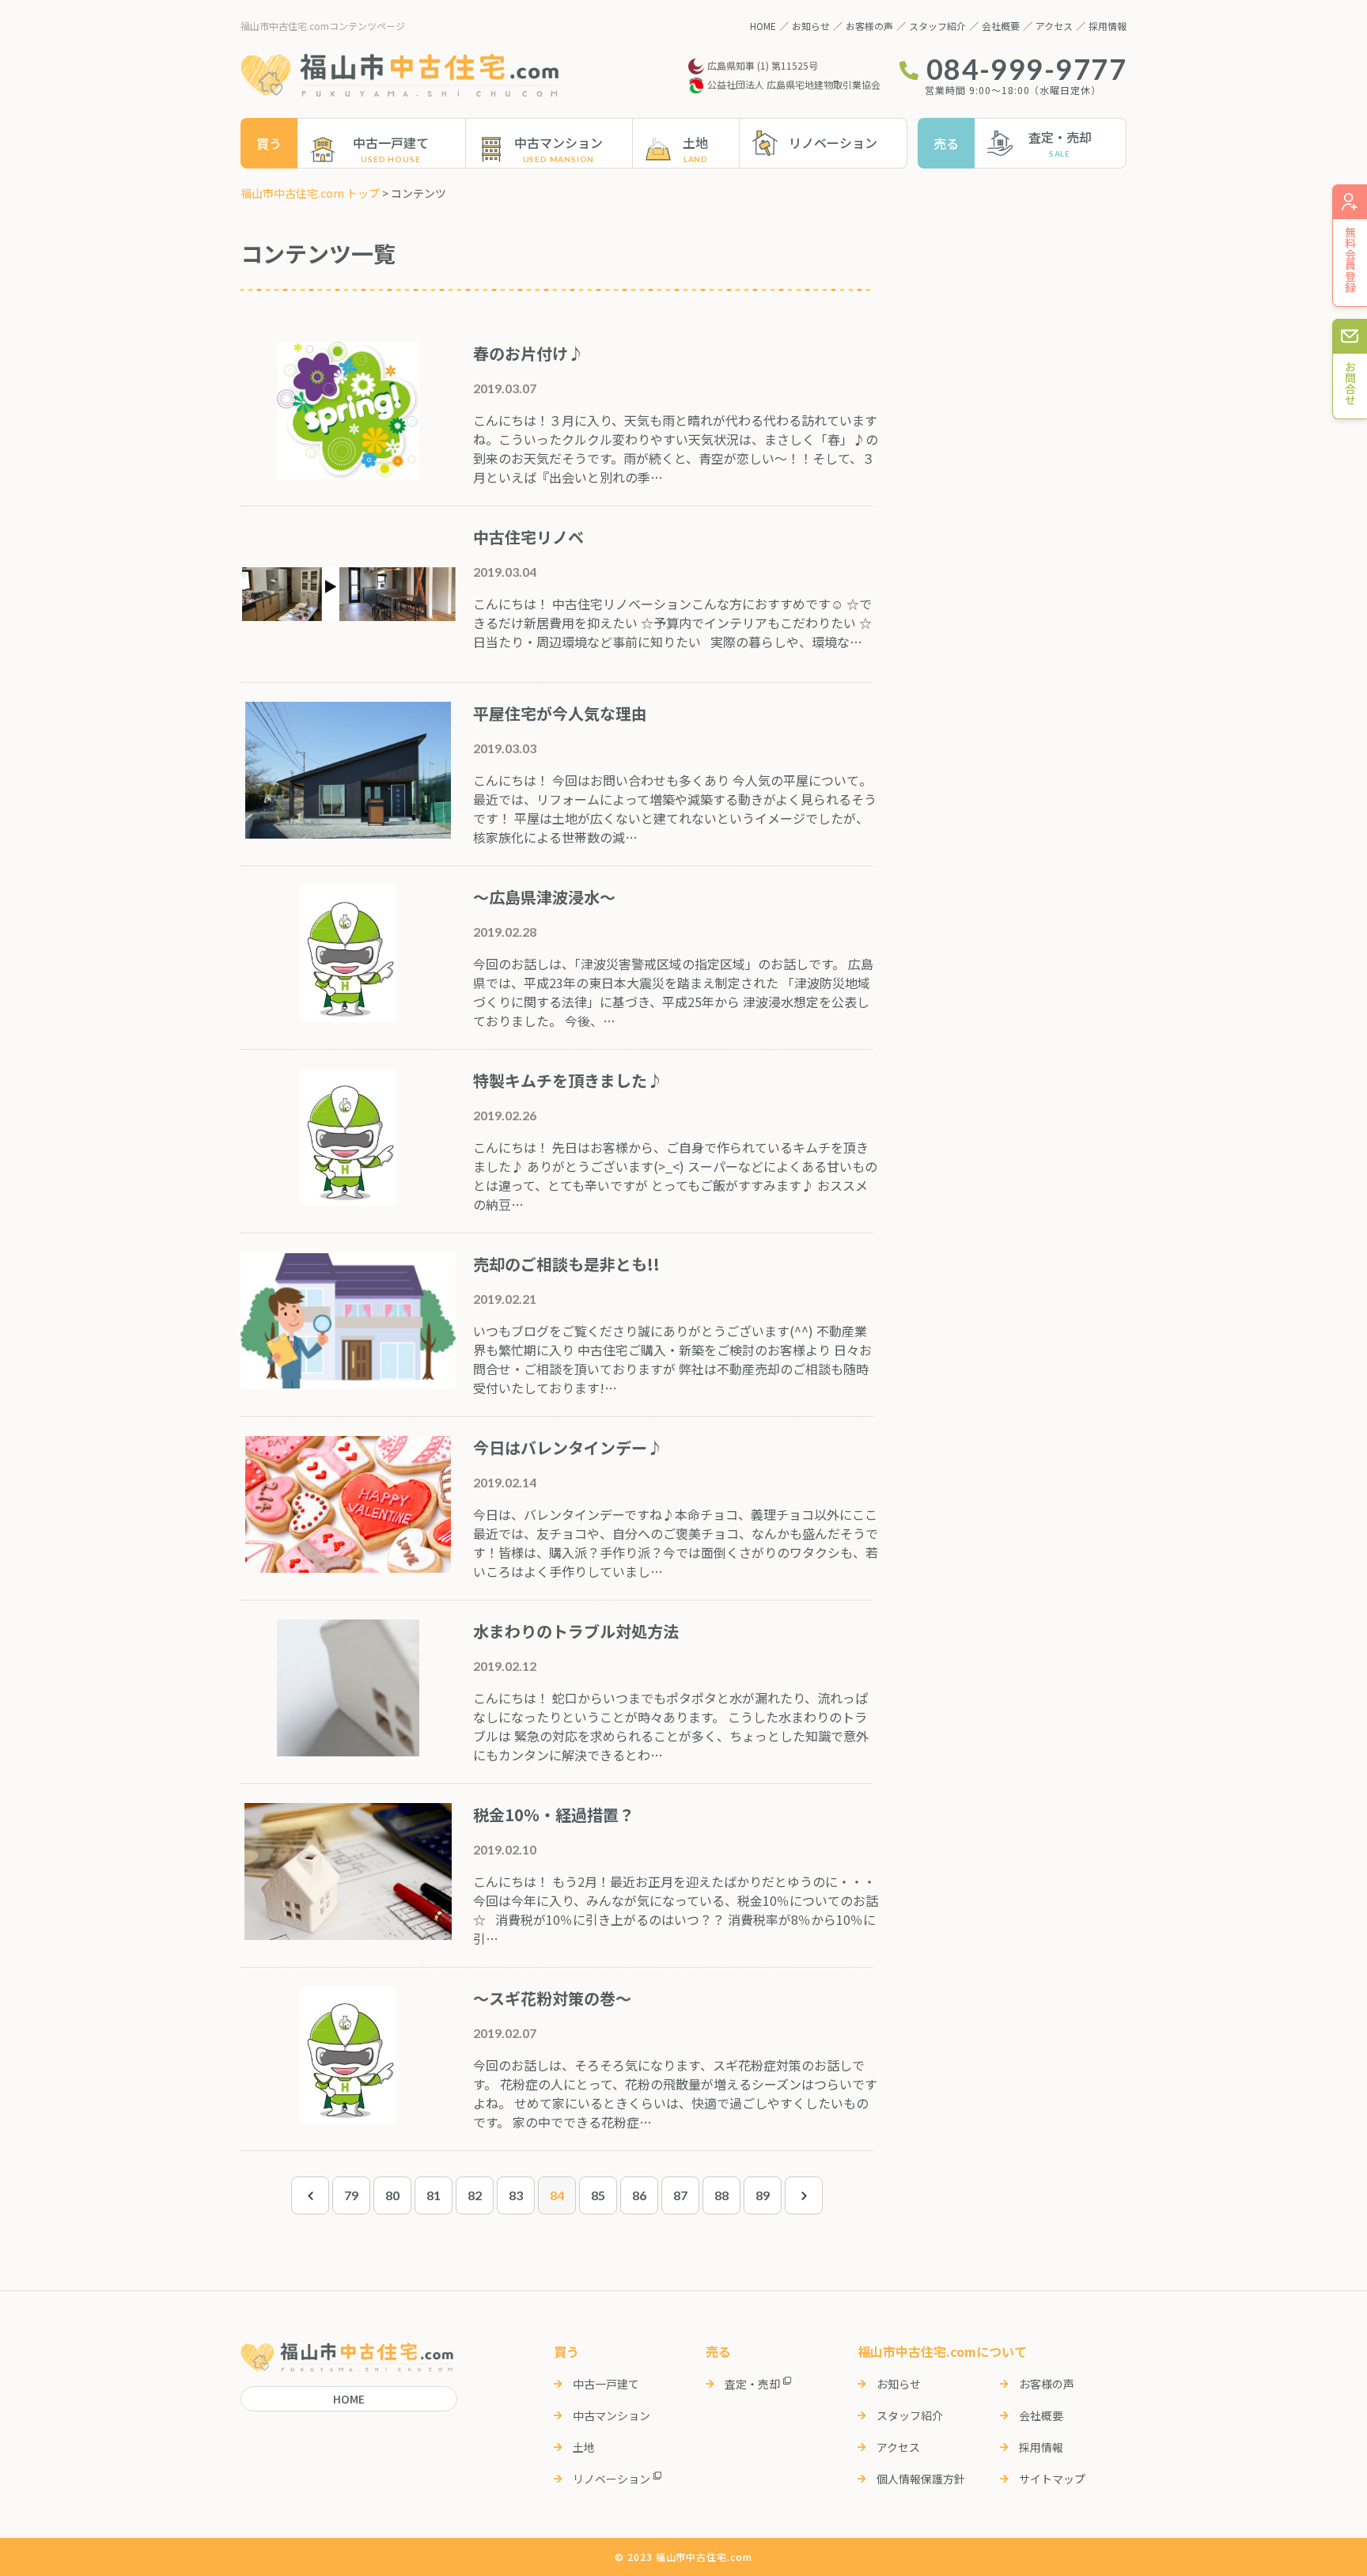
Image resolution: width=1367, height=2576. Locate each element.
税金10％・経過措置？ (554, 1815)
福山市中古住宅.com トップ (310, 193)
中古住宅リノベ (528, 537)
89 (763, 2195)
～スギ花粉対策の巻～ (552, 1998)
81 (434, 2195)
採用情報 (1108, 26)
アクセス (1054, 26)
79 (351, 2195)
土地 (695, 142)
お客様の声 (869, 26)
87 (680, 2195)
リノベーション (833, 142)
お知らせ (811, 26)
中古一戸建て (391, 142)
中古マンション (559, 142)
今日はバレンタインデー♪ (568, 1447)
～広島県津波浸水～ (544, 897)
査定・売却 (1060, 137)
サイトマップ (1052, 2479)
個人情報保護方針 (921, 2479)
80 (392, 2195)
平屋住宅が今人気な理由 (560, 713)
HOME (763, 26)
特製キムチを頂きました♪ (568, 1080)
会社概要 (1001, 26)
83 (516, 2195)
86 (639, 2195)
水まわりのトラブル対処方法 (576, 1631)
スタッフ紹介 (937, 26)
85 (598, 2195)
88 (721, 2195)
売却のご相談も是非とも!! (566, 1264)
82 (475, 2195)
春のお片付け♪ (528, 353)
